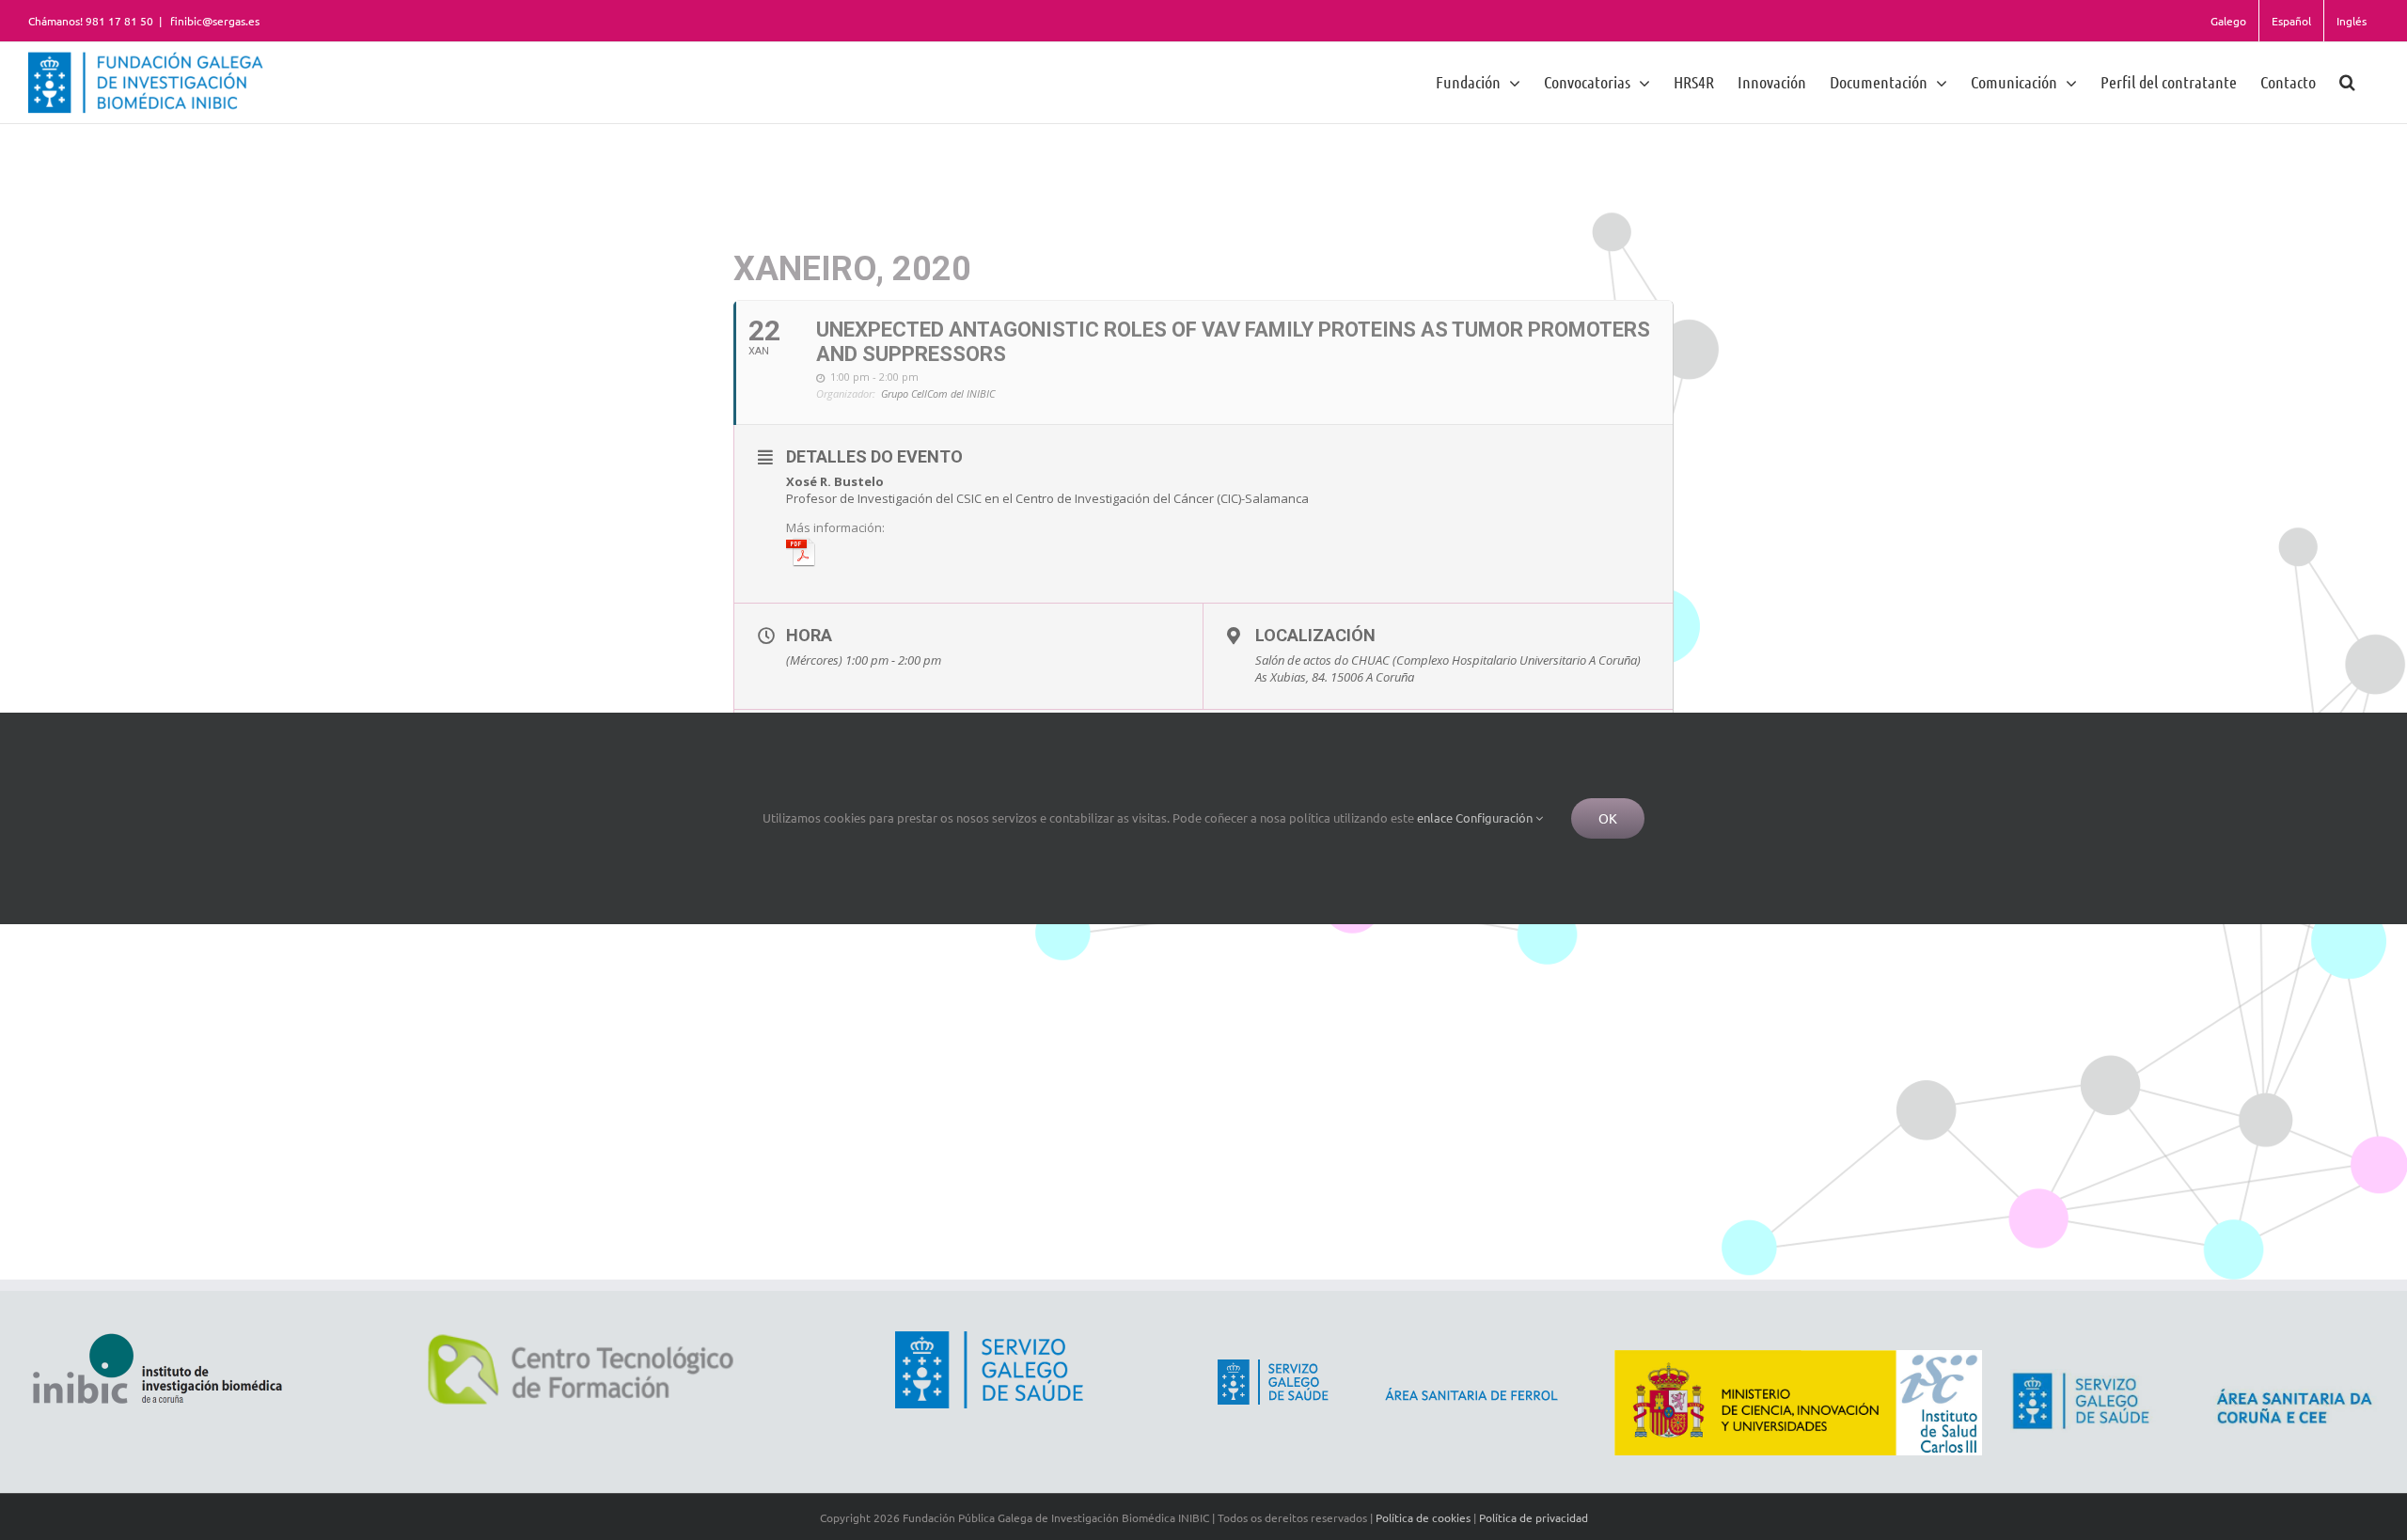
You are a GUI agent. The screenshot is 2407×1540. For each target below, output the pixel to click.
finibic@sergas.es (213, 21)
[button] (2347, 81)
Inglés (2352, 21)
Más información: (835, 527)
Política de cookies (1423, 1517)
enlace (1435, 817)
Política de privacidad (1534, 1517)
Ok (1608, 818)
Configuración (1495, 817)
